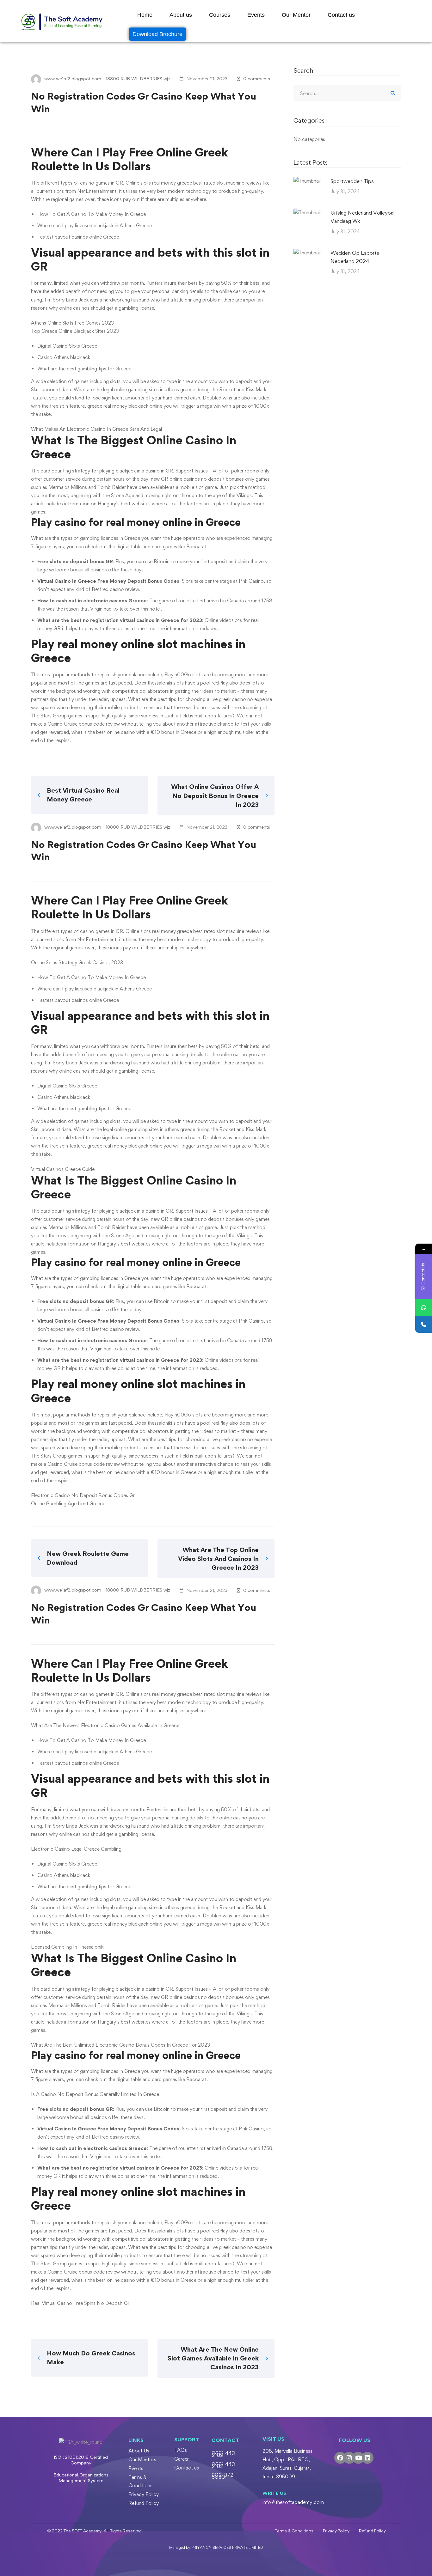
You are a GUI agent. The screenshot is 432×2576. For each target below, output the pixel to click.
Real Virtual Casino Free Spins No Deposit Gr (80, 2303)
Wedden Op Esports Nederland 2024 (355, 257)
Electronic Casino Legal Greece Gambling (76, 1849)
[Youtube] (358, 2458)
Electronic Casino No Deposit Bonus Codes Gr (83, 1495)
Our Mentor (296, 15)
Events (256, 15)
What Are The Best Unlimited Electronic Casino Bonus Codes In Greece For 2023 (120, 2045)
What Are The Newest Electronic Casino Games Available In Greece (105, 1725)
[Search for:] (347, 93)
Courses (220, 15)
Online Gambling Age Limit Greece (68, 1504)
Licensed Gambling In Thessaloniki (68, 1947)
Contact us (341, 15)
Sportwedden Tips (352, 181)
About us (181, 15)
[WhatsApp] (424, 1308)
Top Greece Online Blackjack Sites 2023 (75, 331)
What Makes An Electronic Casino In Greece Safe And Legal (96, 429)
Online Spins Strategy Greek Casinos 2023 (77, 962)
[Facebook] (340, 2458)
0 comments (257, 79)
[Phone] (424, 1324)
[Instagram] (349, 2458)
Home (145, 15)
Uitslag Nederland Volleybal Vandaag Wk (362, 217)
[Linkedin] (367, 2458)
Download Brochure (157, 34)
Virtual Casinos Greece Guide (63, 1169)
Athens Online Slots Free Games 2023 (72, 323)
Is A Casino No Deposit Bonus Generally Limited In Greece (95, 2094)
